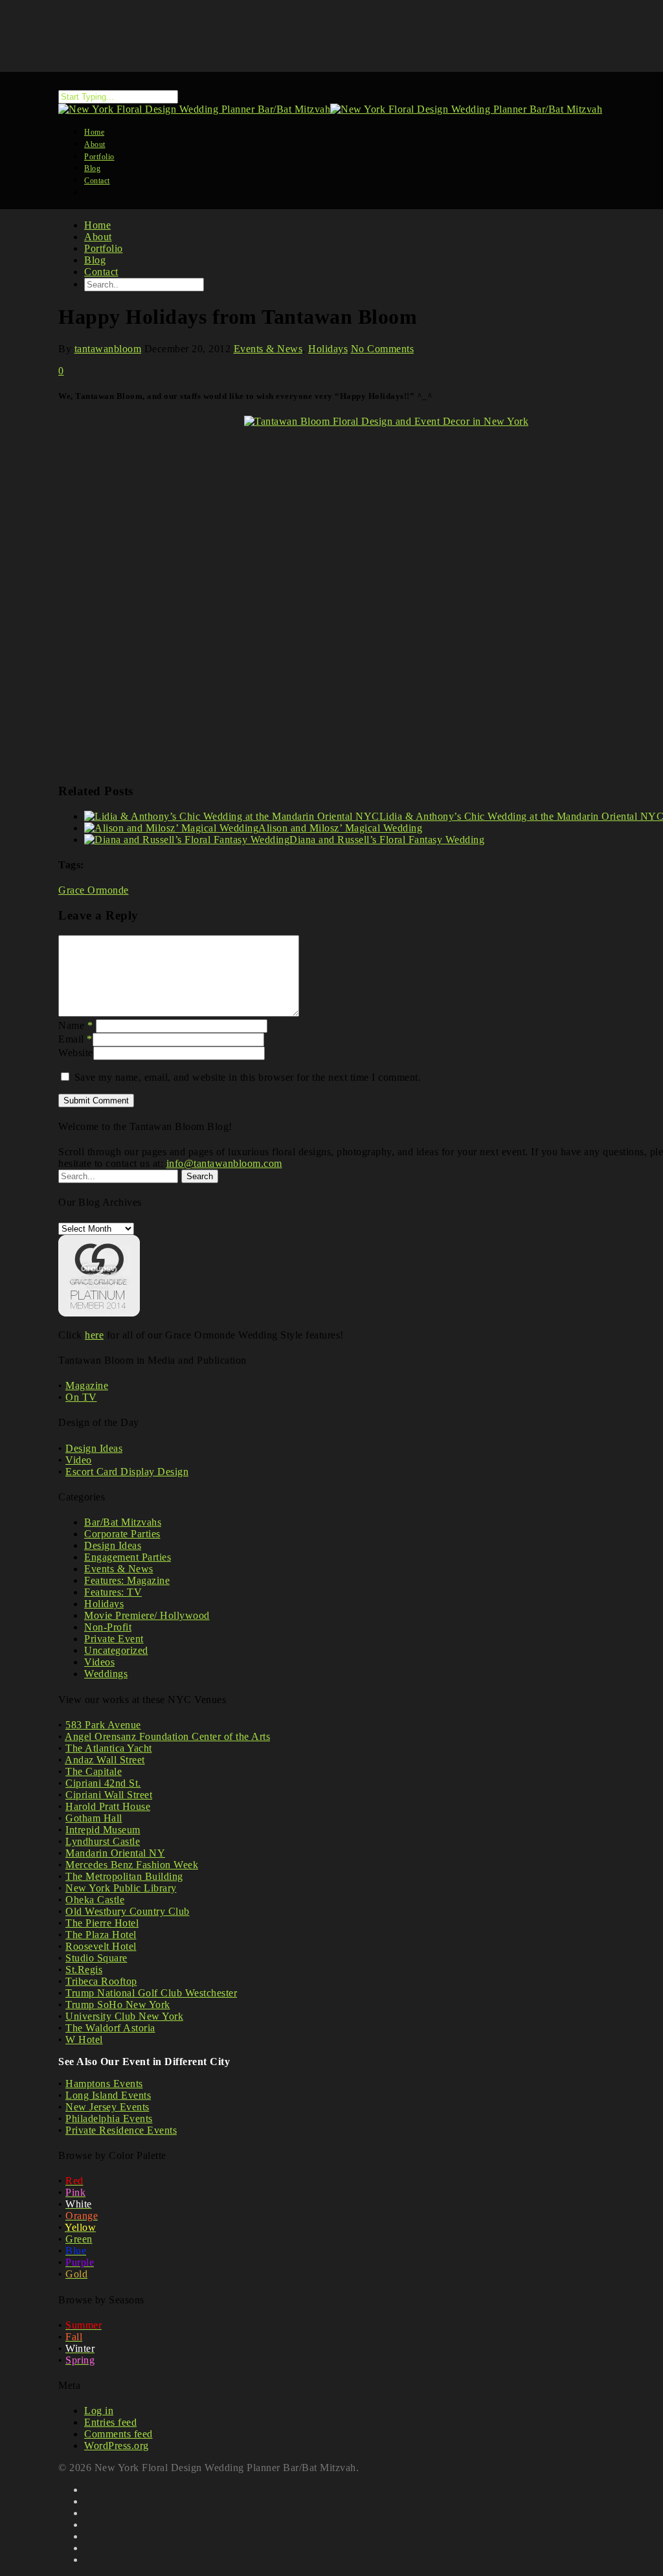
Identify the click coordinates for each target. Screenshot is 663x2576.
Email (75, 1039)
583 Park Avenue (103, 1725)
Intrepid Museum (103, 1830)
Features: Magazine (127, 1580)
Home (97, 225)
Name (75, 1025)
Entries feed (110, 2422)
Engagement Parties (128, 1557)
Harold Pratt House (108, 1806)
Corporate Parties (122, 1534)
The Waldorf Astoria (110, 2028)
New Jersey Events (107, 2107)
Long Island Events (108, 2095)
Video (79, 1460)
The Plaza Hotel (101, 1935)
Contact (97, 181)
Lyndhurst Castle (103, 1841)
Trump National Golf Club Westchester (151, 1993)
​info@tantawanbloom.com (224, 1163)
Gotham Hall (94, 1818)
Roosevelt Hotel (101, 1946)
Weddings (106, 1674)
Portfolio (104, 248)
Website (76, 1053)
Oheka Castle (95, 1900)
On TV (81, 1397)
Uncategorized (116, 1650)
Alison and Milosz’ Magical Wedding (340, 828)
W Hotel (84, 2039)
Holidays (328, 349)
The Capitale (94, 1771)
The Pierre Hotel (102, 1923)
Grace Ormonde (94, 890)
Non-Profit (108, 1627)
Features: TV (113, 1592)
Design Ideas (94, 1448)
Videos (99, 1662)
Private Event (114, 1639)
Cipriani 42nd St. (103, 1783)
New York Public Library (121, 1888)
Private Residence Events (121, 2130)
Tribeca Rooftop (101, 1981)
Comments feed (118, 2434)
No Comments (383, 349)
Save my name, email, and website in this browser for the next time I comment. (248, 1077)
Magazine (87, 1385)
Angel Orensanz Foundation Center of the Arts (167, 1736)
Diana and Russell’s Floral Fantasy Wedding (387, 840)
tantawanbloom (108, 349)
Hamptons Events (104, 2084)
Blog (95, 260)
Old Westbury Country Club (128, 1911)
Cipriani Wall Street (109, 1795)
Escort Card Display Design (127, 1472)
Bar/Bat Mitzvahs (123, 1522)
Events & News (268, 349)
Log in (99, 2411)
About (98, 237)
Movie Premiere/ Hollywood (147, 1615)
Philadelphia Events (109, 2118)
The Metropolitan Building (124, 1876)
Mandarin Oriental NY (115, 1853)
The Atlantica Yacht (109, 1748)
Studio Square (96, 1958)
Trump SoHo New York (118, 2005)
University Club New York (124, 2016)
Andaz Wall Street (105, 1760)
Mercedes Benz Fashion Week (132, 1865)
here (94, 1335)
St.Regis (84, 1970)
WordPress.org (117, 2446)
